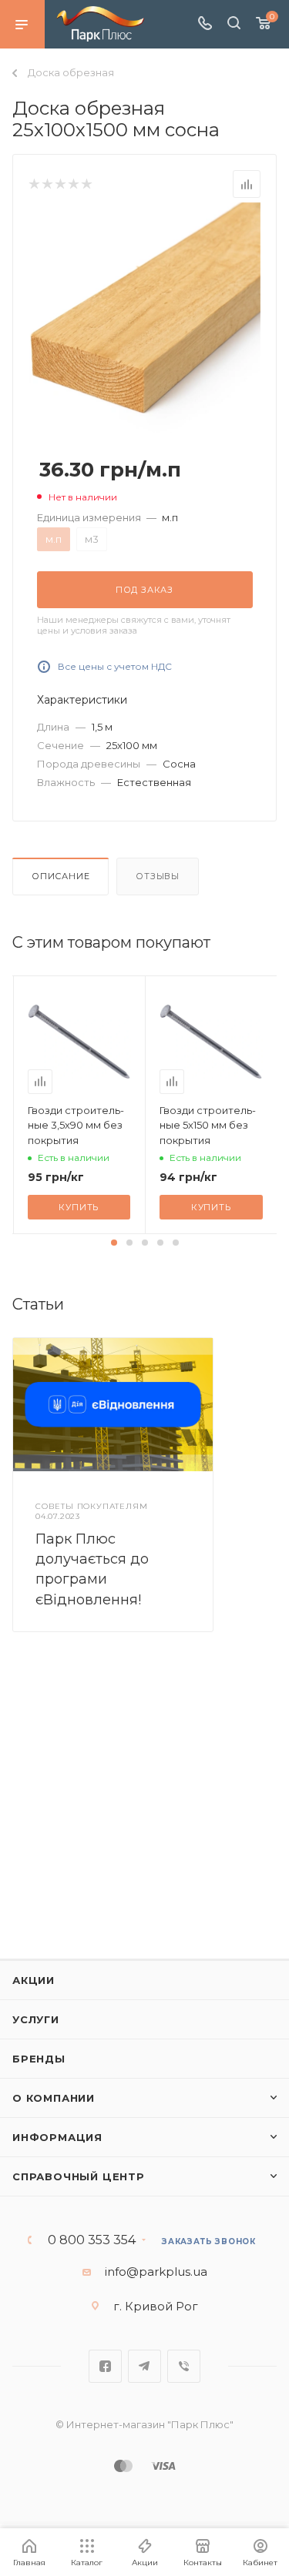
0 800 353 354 (92, 2240)
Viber (184, 2366)
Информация (57, 2137)
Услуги (36, 2019)
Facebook (105, 2366)
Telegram (144, 2366)
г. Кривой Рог (156, 2306)
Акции (34, 1980)
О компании (54, 2098)
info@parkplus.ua (156, 2272)
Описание (60, 876)
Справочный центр (79, 2176)
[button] (114, 1243)
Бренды (39, 2059)
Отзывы (158, 876)
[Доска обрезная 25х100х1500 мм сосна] (145, 317)
